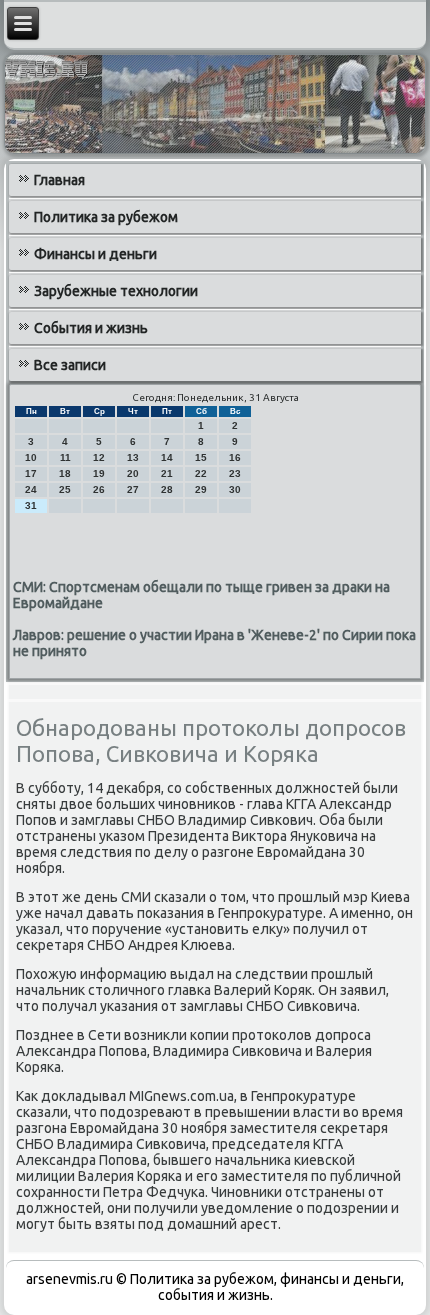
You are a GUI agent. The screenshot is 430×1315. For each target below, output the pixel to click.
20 (133, 473)
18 (65, 473)
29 (201, 489)
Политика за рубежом (106, 217)
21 (167, 473)
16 (235, 457)
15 (201, 457)
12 (99, 457)
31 (31, 505)
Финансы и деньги (95, 254)
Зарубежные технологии (116, 291)
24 (31, 489)
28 (167, 489)
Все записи (70, 365)
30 (235, 489)
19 (99, 473)
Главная (59, 180)
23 (235, 473)
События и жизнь (91, 328)
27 (133, 489)
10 (31, 457)
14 (167, 457)
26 (99, 489)
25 (65, 489)
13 (133, 457)
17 (31, 473)
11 (65, 457)
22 (201, 473)
